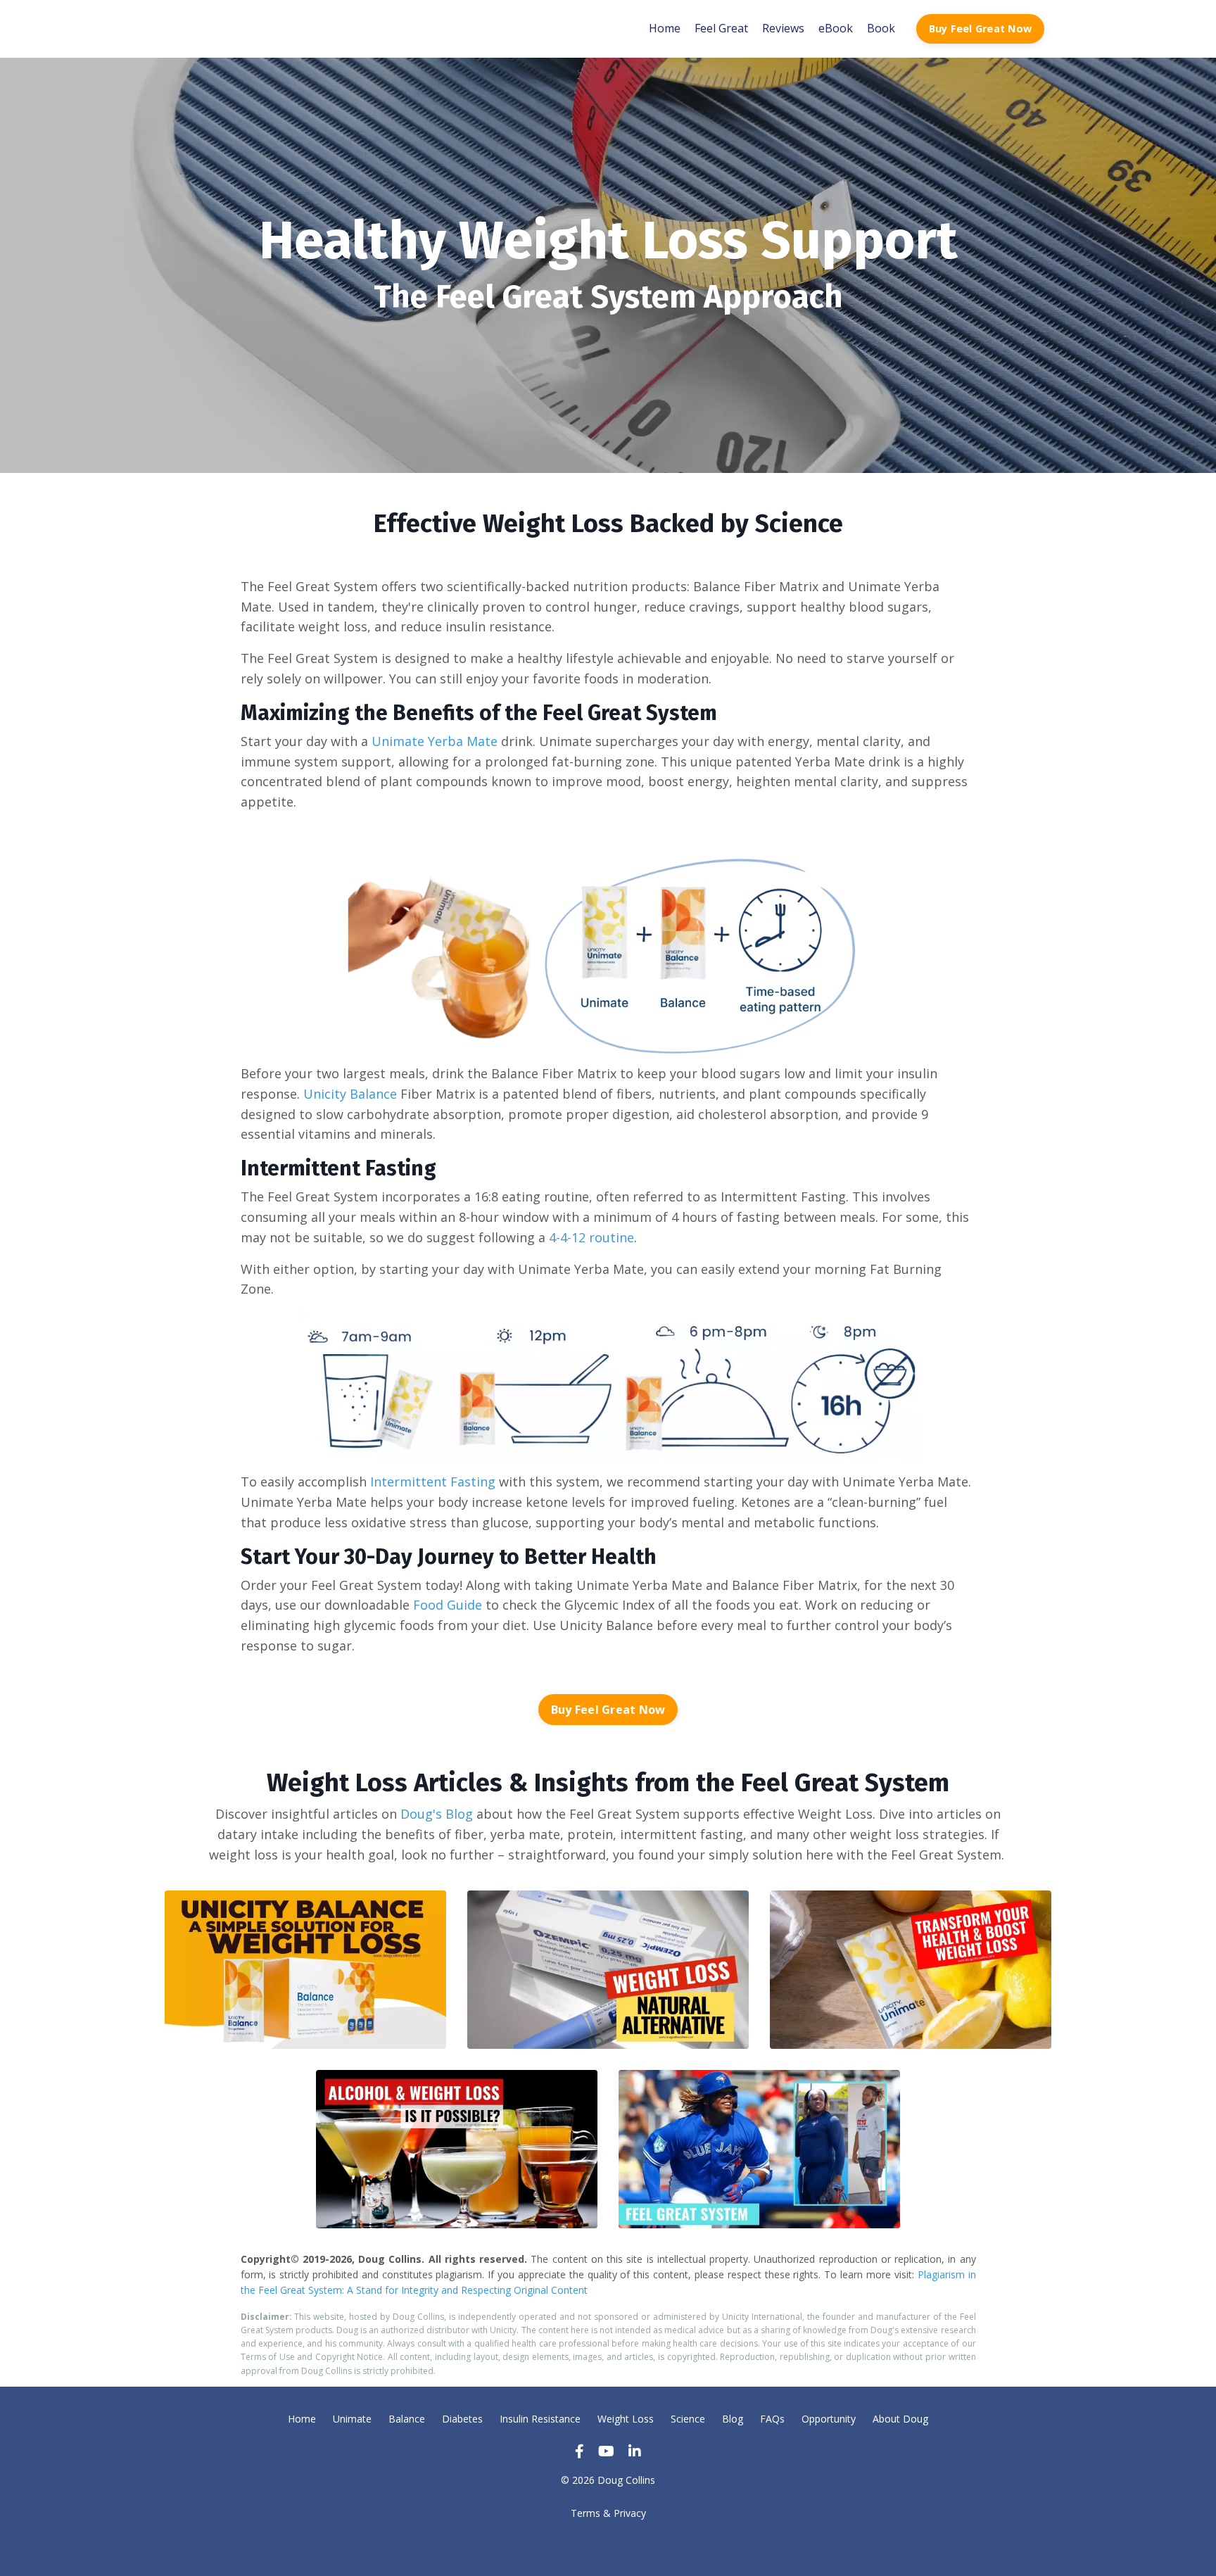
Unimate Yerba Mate (435, 741)
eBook (836, 28)
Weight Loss (626, 2419)
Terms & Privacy (608, 2513)
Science (688, 2419)
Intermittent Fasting (433, 1482)
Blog (733, 2419)
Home (665, 28)
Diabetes (462, 2419)
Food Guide (448, 1605)
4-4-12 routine (591, 1237)
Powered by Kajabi (608, 2540)
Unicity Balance (350, 1094)
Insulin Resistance (540, 2419)
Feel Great (721, 28)
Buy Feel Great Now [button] (981, 29)
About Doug (900, 2419)
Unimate (352, 2419)
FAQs (772, 2419)
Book (881, 28)
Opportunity (829, 2419)
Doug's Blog (437, 1814)
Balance (407, 2419)
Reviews (783, 28)
